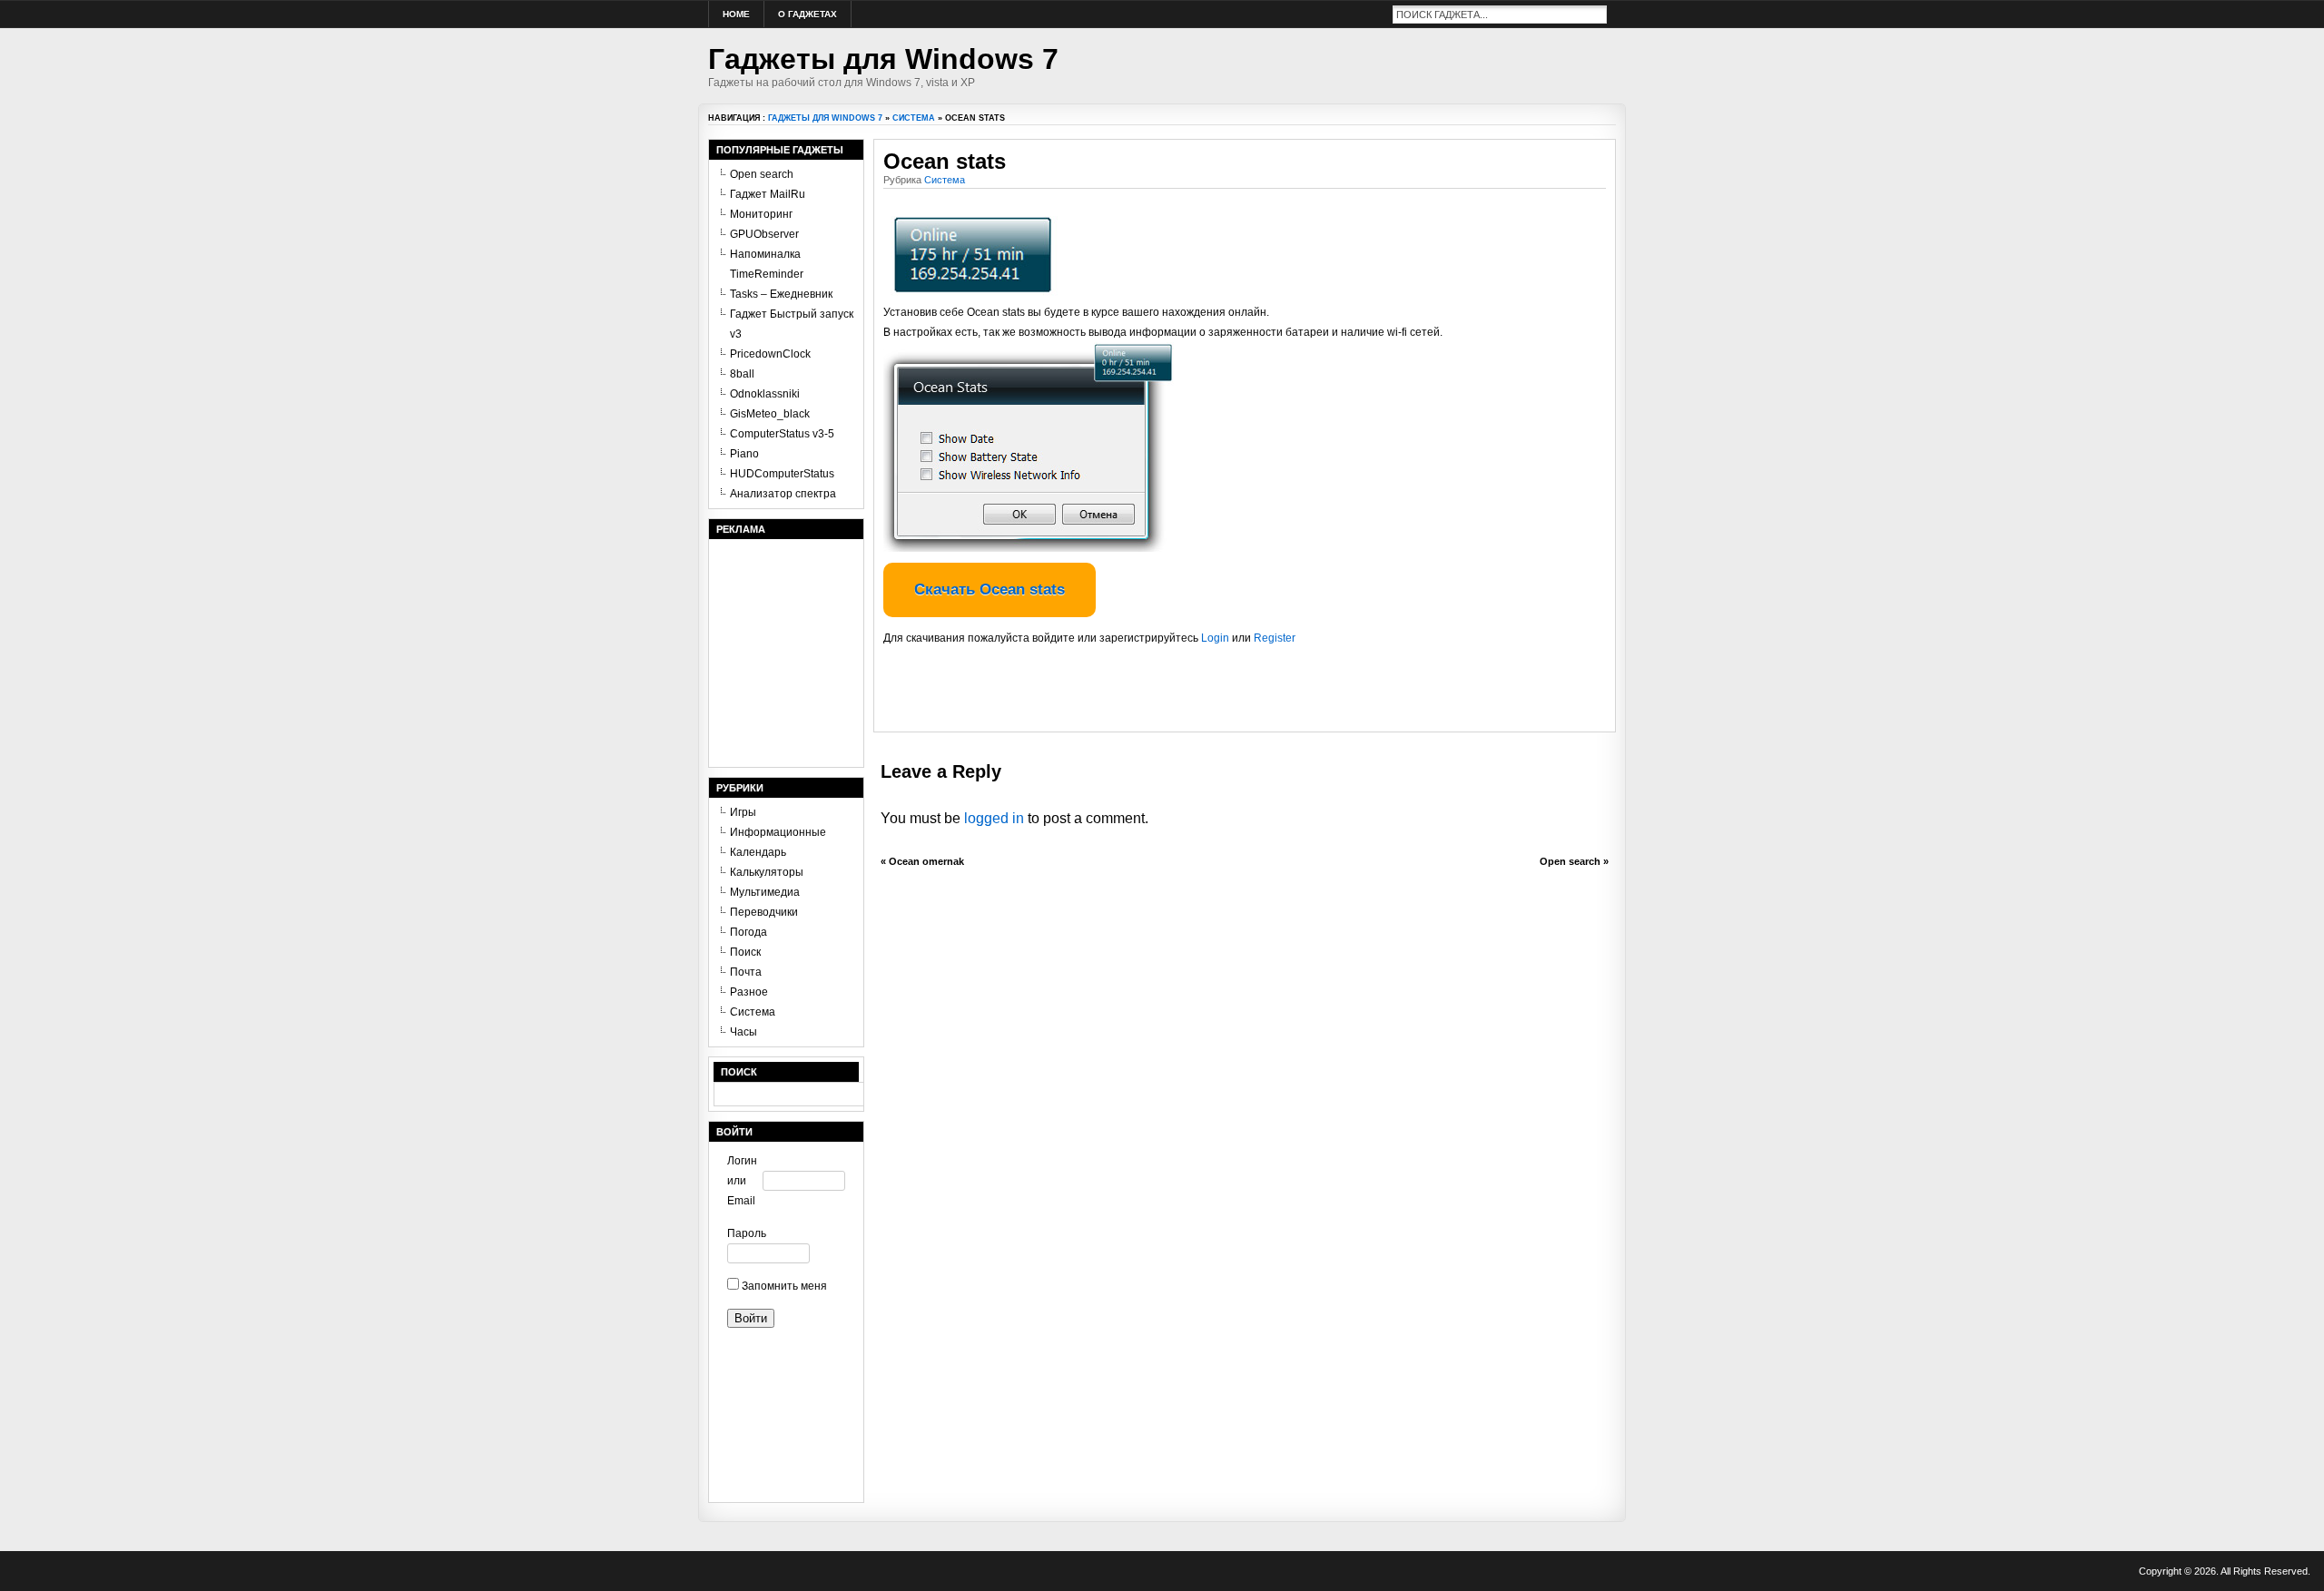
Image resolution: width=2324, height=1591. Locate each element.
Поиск (745, 952)
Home (736, 14)
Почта (746, 972)
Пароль (745, 1233)
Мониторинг (761, 214)
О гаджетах (807, 14)
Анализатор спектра (783, 494)
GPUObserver (764, 234)
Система (914, 118)
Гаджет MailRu (768, 194)
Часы (743, 1032)
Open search (1570, 861)
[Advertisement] (1096, 695)
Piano (744, 454)
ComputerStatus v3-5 (782, 434)
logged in (994, 818)
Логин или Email (742, 1181)
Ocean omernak (926, 861)
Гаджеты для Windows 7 (883, 59)
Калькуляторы (767, 872)
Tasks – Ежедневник (781, 294)
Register (1275, 638)
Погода (748, 932)
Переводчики (764, 912)
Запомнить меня (783, 1286)
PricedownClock (770, 354)
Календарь (758, 852)
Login (1215, 638)
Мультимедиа (765, 892)
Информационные (778, 832)
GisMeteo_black (770, 414)
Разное (749, 992)
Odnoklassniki (765, 394)
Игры (743, 812)
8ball (742, 374)
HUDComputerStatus (782, 474)
